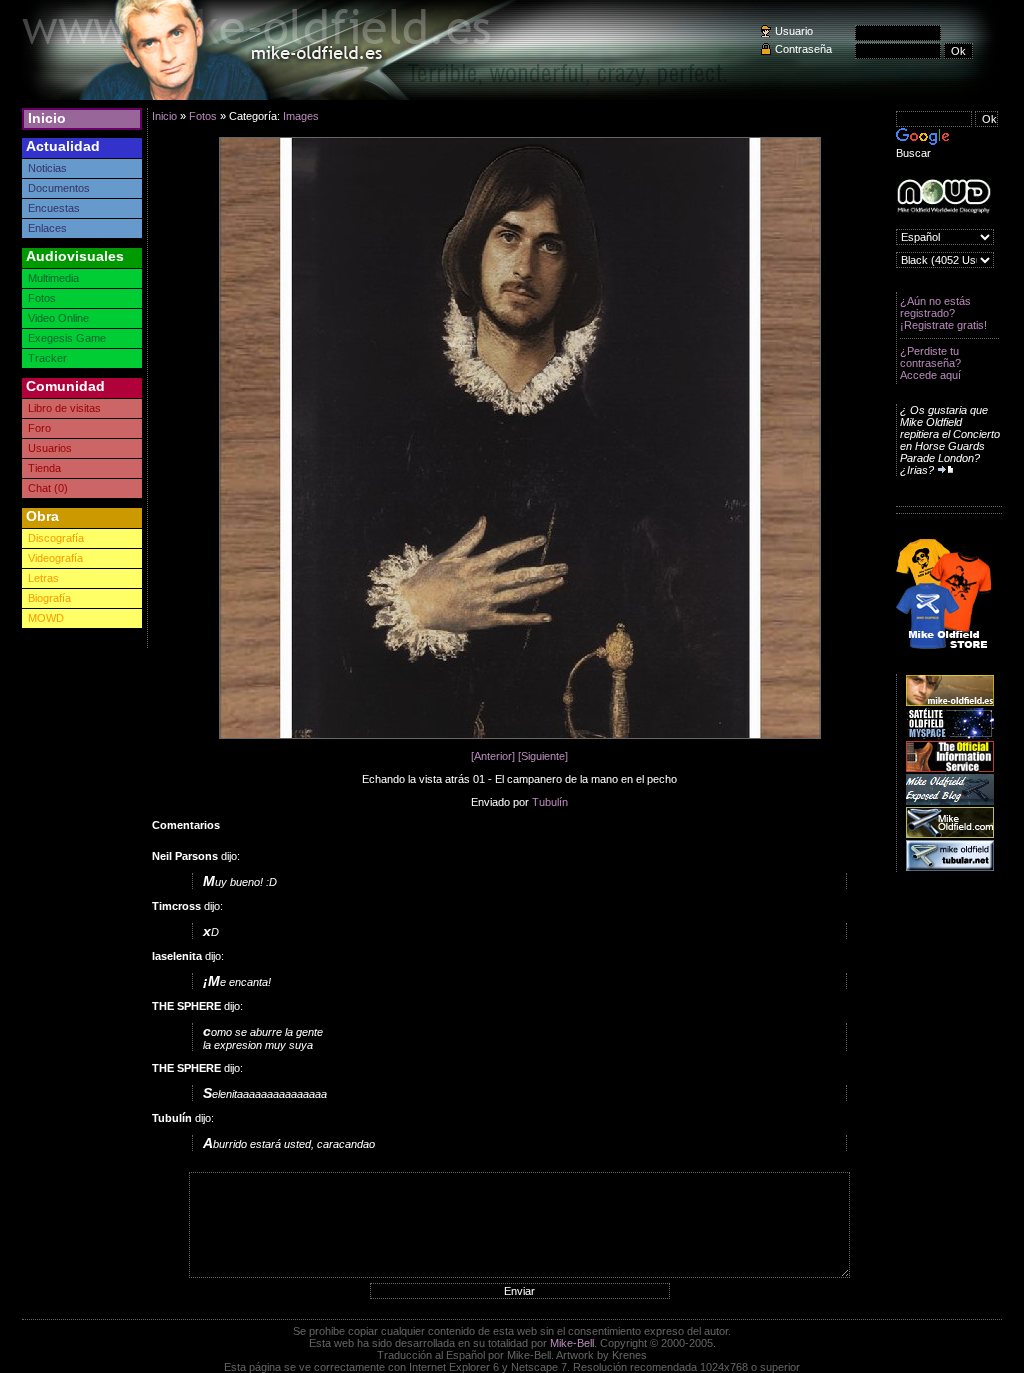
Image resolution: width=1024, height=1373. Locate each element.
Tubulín (550, 802)
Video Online (58, 318)
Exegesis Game (67, 338)
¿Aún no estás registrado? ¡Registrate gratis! (943, 313)
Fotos (42, 298)
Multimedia (53, 278)
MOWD (46, 618)
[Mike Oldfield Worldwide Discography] (943, 196)
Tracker (47, 358)
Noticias (47, 168)
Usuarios (50, 448)
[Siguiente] (543, 756)
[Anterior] (493, 756)
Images (301, 116)
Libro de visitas (64, 408)
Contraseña (803, 49)
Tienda (44, 468)
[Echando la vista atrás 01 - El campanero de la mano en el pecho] (520, 735)
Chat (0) (48, 488)
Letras (43, 578)
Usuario (794, 31)
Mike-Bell (572, 1343)
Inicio (47, 118)
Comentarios (186, 825)
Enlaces (47, 228)
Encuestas (54, 208)
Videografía (55, 558)
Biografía (49, 598)
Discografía (56, 538)
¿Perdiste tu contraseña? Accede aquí (930, 363)
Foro (39, 428)
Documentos (59, 188)
